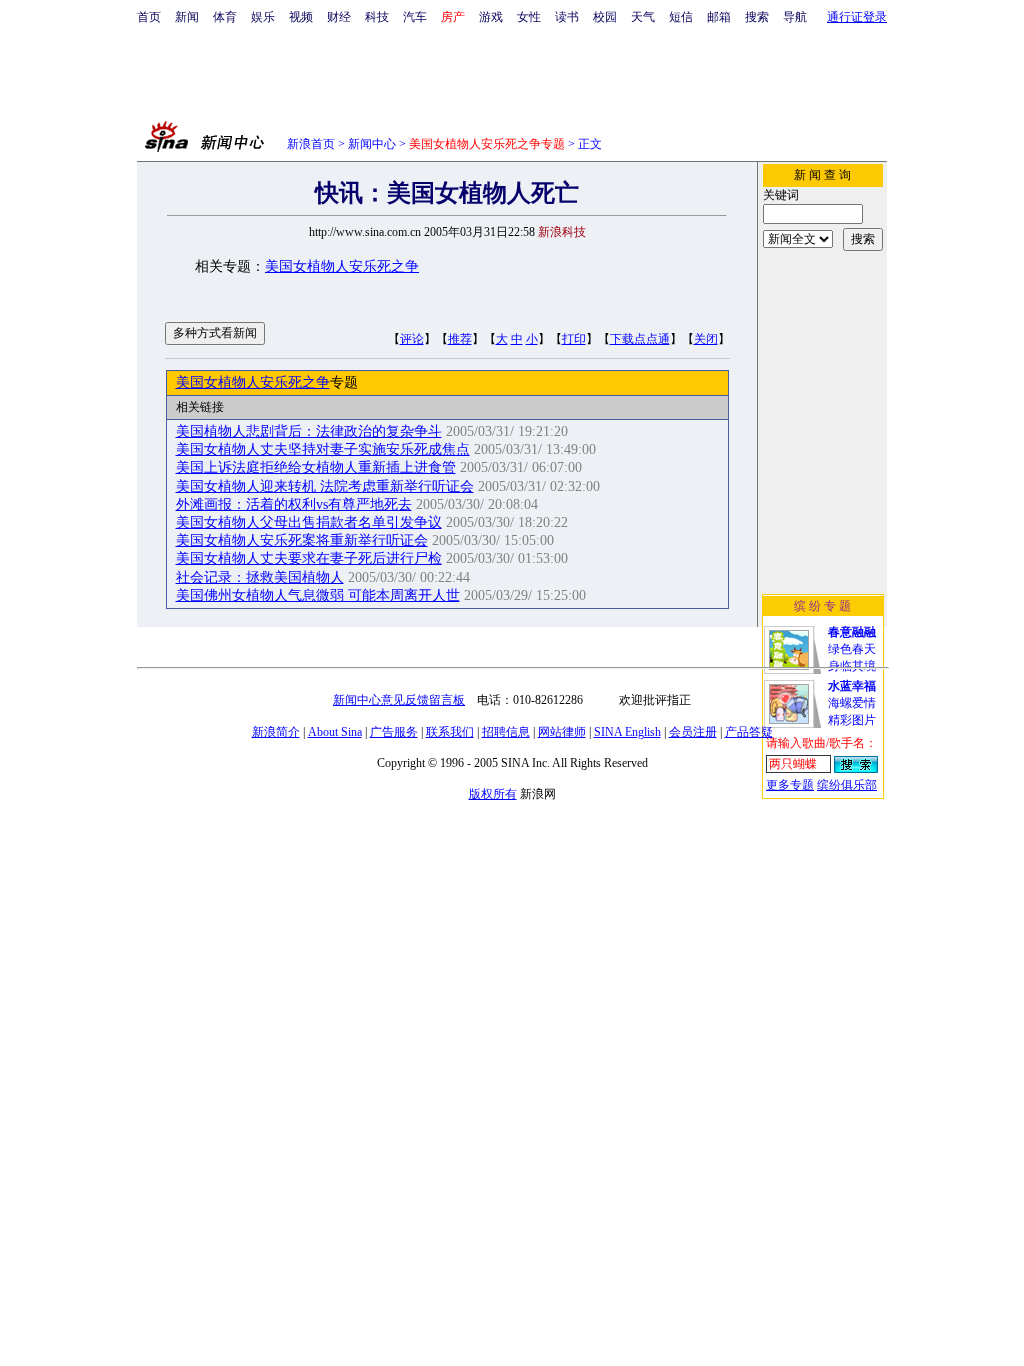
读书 (567, 17)
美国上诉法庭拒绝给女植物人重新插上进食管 (316, 467)
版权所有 (493, 794)
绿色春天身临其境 (852, 649)
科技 (377, 17)
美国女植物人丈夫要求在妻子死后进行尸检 (309, 558)
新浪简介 (276, 732)
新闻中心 (372, 144)
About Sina (335, 732)
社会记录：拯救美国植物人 (260, 577)
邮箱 (719, 17)
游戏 (491, 17)
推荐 (460, 339)
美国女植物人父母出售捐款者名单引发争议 (309, 522)
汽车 (415, 17)
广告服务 (394, 732)
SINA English (627, 732)
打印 (574, 339)
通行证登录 (857, 17)
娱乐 (263, 17)
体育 (225, 17)
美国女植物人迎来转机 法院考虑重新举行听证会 (325, 486)
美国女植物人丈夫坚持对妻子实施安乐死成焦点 (323, 449)
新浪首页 (311, 144)
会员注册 (693, 732)
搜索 (757, 17)
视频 (301, 17)
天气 (643, 17)
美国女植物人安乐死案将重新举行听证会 (302, 540)
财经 (339, 17)
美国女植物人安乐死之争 (342, 266)
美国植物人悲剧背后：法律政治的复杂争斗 (309, 431)
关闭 (706, 339)
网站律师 (562, 732)
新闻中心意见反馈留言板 (399, 700)
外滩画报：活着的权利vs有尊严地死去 (294, 504)
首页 (149, 17)
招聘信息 (506, 732)
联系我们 (450, 732)
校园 (605, 17)
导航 (795, 17)
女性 (529, 17)
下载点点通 (640, 339)
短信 (681, 17)
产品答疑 (749, 732)
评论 (412, 339)
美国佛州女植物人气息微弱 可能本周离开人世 (318, 595)
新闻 (187, 17)
